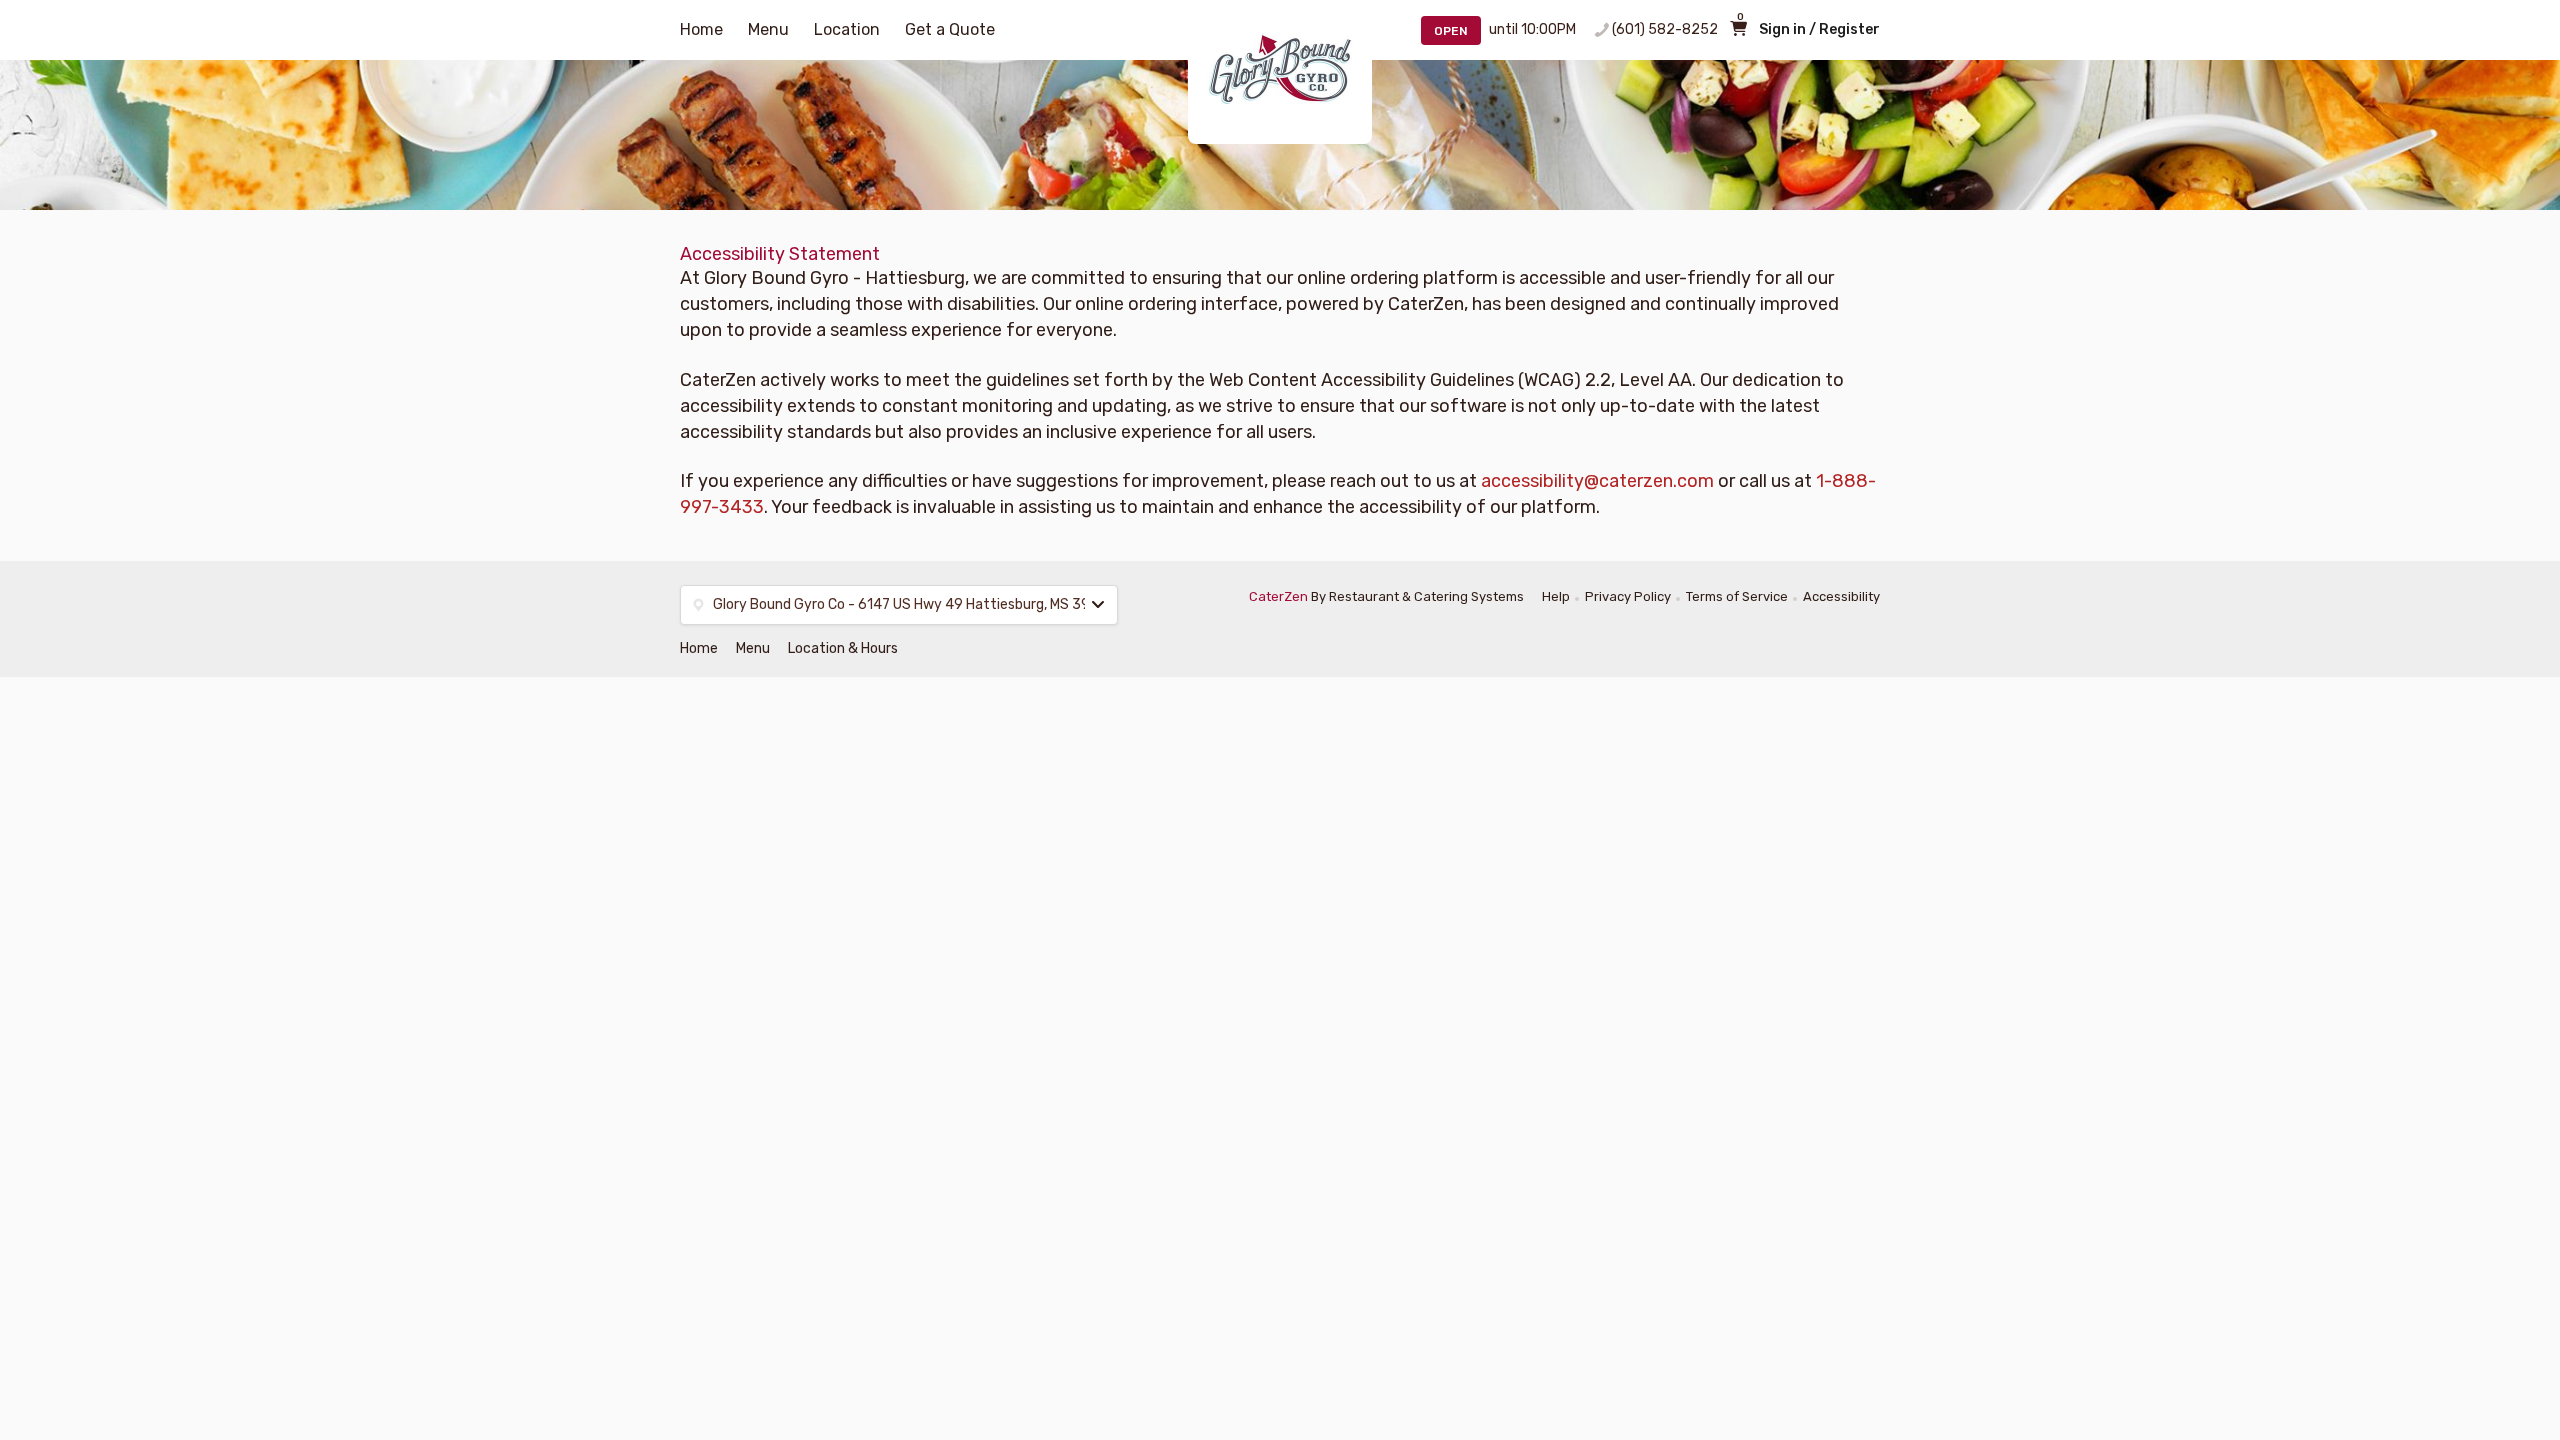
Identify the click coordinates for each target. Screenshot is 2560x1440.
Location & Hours (843, 648)
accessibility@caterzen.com (1597, 481)
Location (847, 29)
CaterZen (1278, 596)
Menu (768, 29)
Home (701, 29)
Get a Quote (950, 29)
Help (1556, 596)
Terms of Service (1737, 596)
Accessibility (1841, 596)
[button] (899, 605)
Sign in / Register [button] (1819, 29)
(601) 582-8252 (1665, 29)
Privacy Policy (1628, 596)
